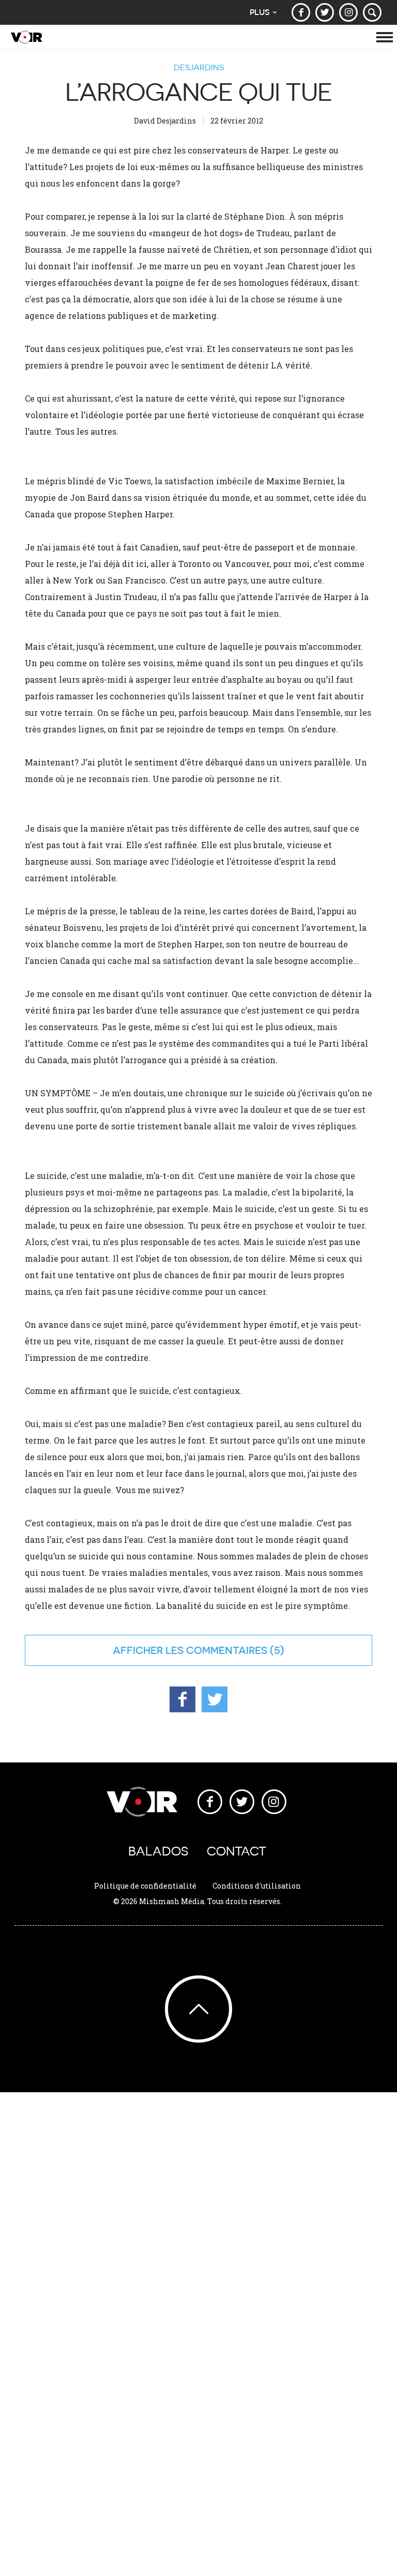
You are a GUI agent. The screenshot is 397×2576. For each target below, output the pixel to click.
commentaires (227, 1650)
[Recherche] (372, 12)
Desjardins (199, 67)
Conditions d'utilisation (257, 1886)
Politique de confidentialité (145, 1886)
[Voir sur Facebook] (301, 12)
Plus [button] (260, 12)
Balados (158, 1851)
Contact (236, 1851)
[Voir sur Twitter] (325, 12)
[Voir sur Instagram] (348, 12)
